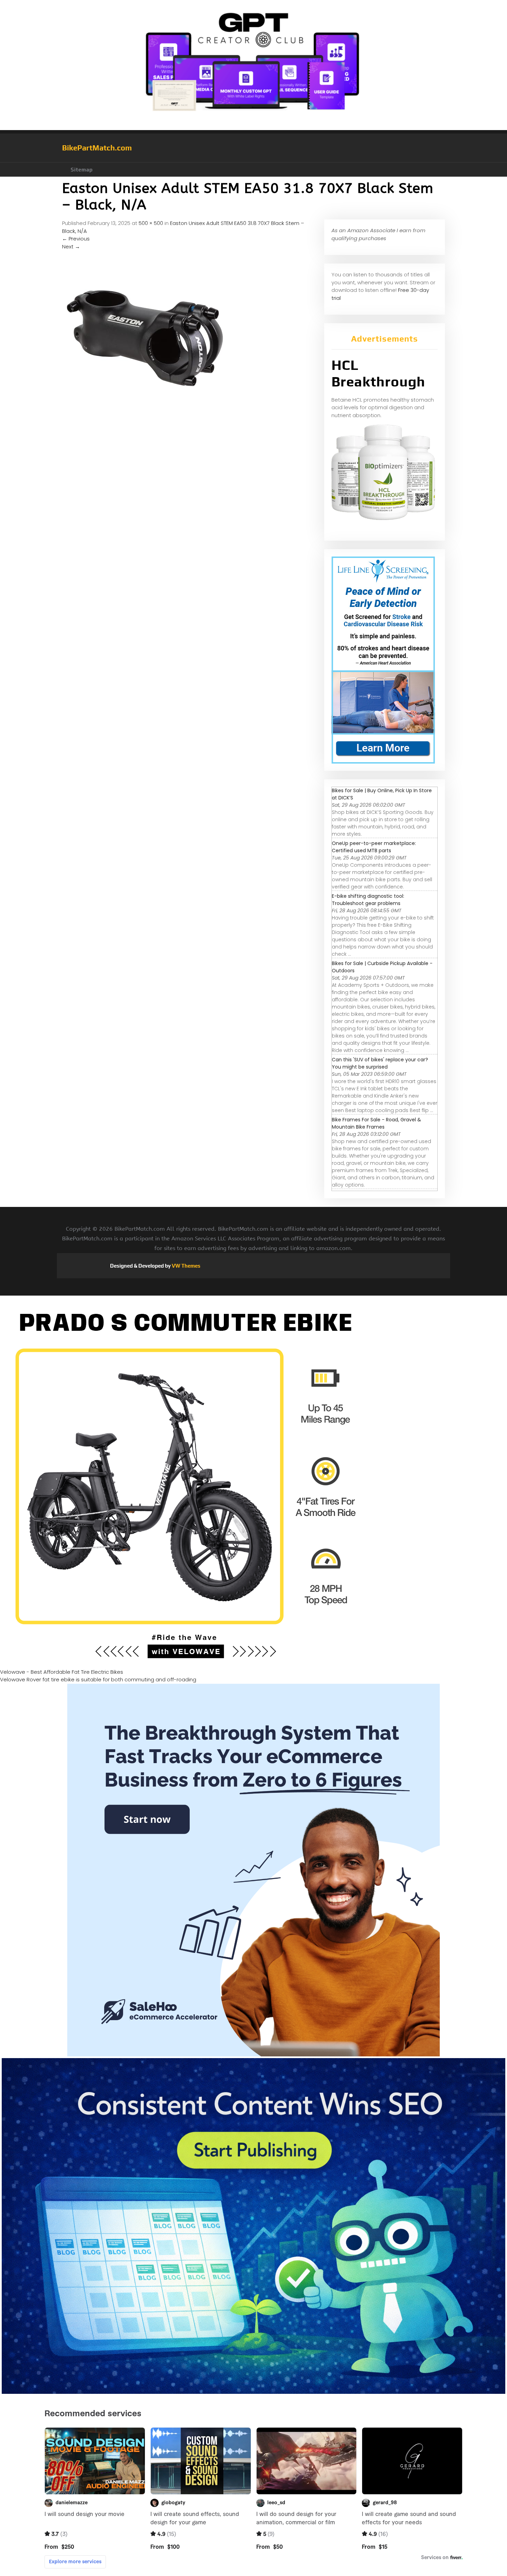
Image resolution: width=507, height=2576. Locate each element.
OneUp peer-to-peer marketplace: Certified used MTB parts (374, 847)
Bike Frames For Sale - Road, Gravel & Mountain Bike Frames (376, 1123)
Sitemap (82, 170)
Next (71, 247)
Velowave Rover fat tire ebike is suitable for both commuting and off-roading (98, 1679)
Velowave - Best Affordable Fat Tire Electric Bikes (62, 1672)
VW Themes (186, 1266)
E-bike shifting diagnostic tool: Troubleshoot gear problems (368, 900)
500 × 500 (151, 223)
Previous (76, 239)
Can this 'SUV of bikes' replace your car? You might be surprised (380, 1063)
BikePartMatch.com (97, 148)
